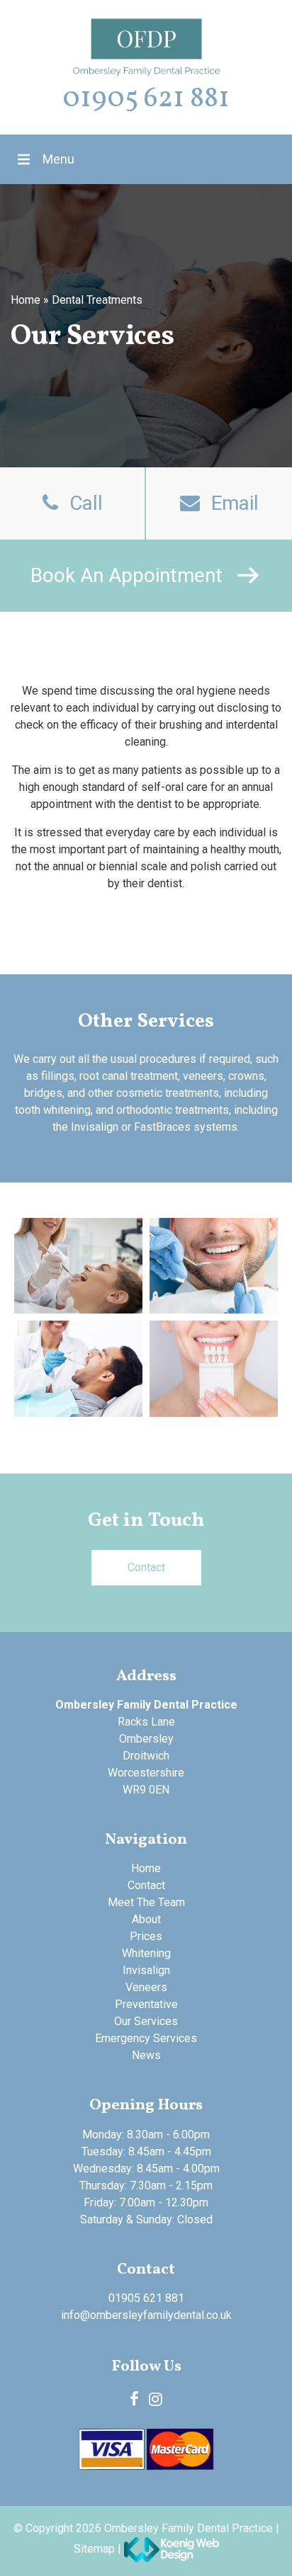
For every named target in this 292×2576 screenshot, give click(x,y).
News (146, 2055)
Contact (146, 1567)
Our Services (146, 2021)
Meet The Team (146, 1902)
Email (235, 503)
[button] (58, 159)
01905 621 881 (146, 99)
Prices (146, 1936)
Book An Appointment (127, 575)
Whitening (146, 1953)
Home (26, 300)
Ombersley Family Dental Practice (189, 2528)
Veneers (146, 1987)
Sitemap (94, 2548)
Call (86, 503)
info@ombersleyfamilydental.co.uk (146, 2315)
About (146, 1919)
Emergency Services (146, 2038)
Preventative (146, 2004)
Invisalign (146, 1970)
